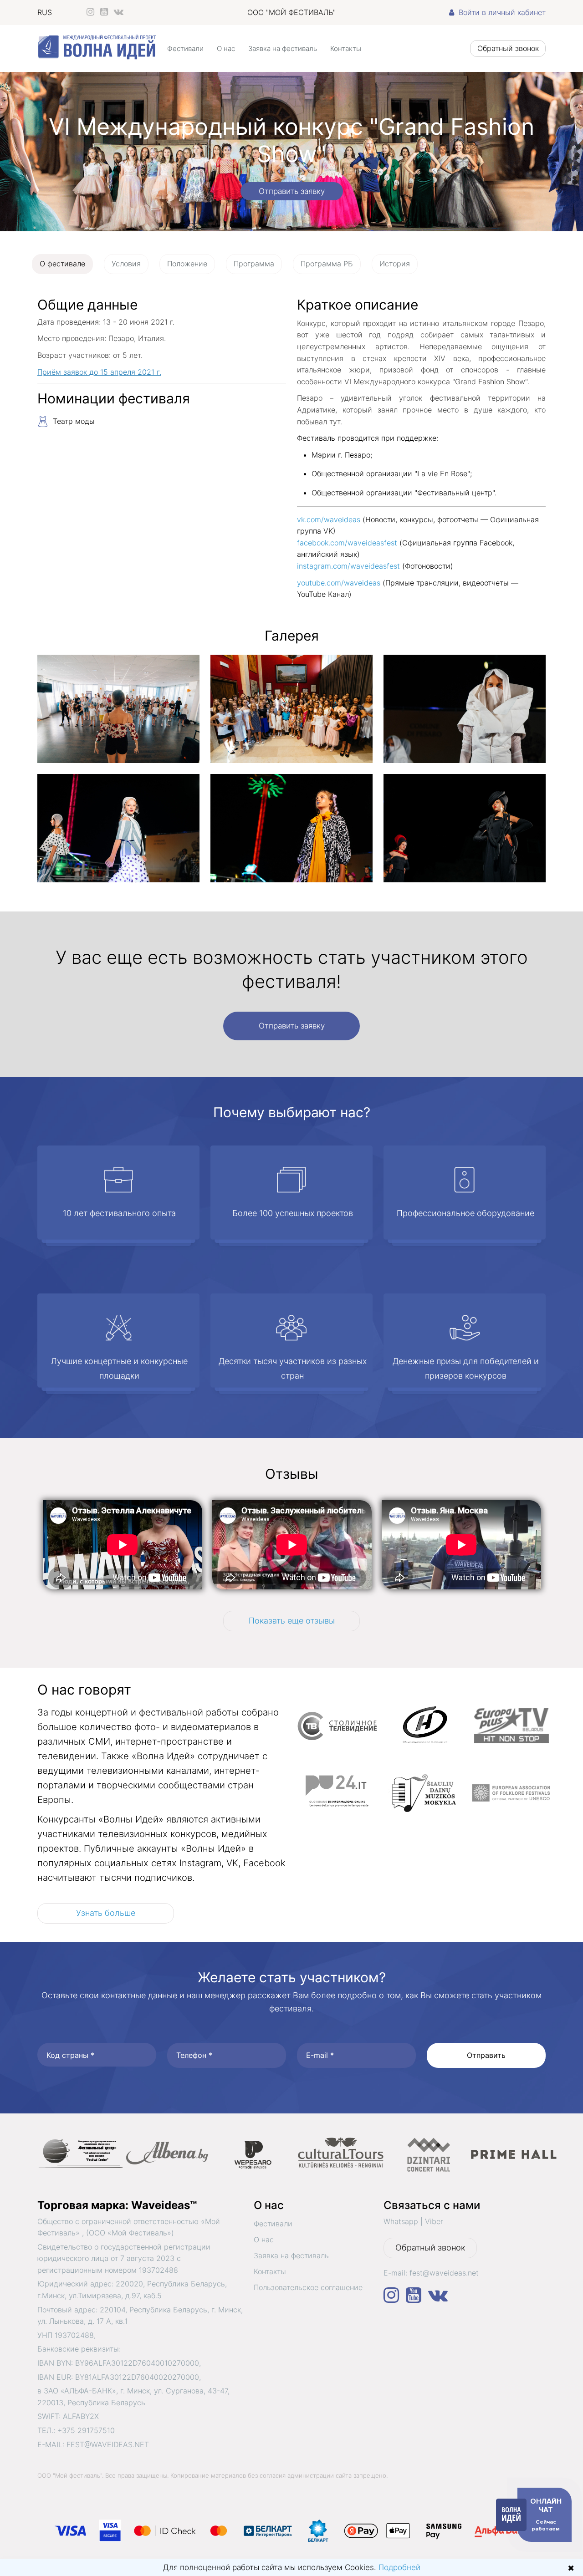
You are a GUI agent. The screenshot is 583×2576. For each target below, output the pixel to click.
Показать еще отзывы (292, 1621)
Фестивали (185, 48)
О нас (226, 48)
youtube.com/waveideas (339, 583)
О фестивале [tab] (62, 264)
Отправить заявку (292, 191)
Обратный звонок (508, 48)
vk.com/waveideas (330, 519)
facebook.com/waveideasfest (347, 543)
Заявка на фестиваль (283, 48)
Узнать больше (106, 1913)
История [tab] (395, 264)
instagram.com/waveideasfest (350, 566)
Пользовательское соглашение (308, 2287)
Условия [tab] (126, 264)
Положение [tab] (187, 264)
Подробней (399, 2567)
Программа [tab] (254, 264)
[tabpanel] (291, 595)
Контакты (346, 48)
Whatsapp (401, 2221)
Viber (434, 2221)
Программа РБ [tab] (327, 264)
